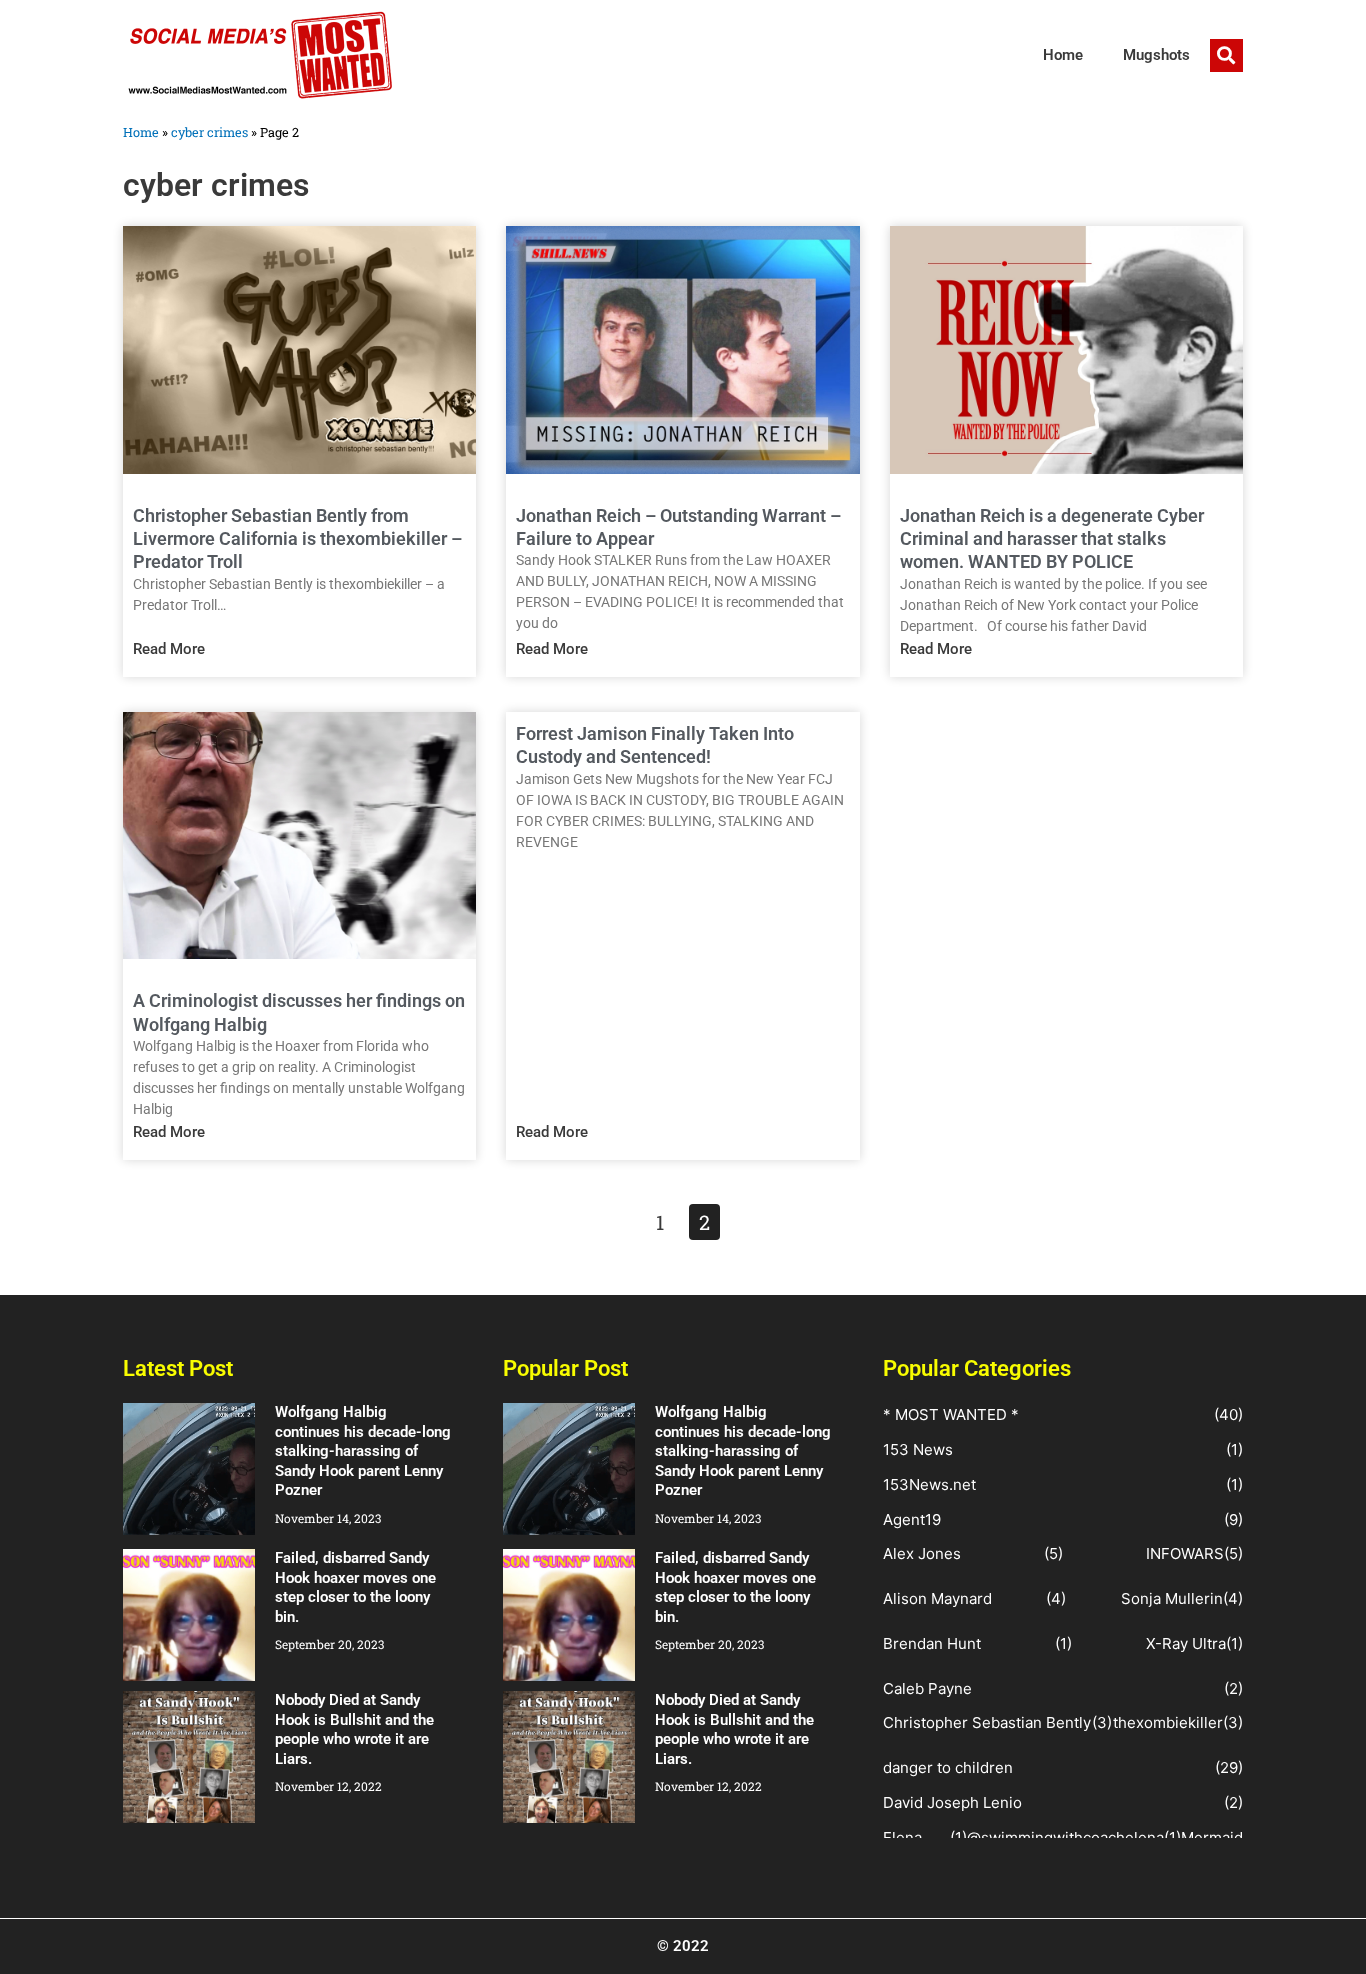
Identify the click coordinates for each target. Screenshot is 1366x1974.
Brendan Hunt (932, 1643)
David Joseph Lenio (952, 1802)
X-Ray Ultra (1186, 1643)
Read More (169, 649)
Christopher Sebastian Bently (987, 1722)
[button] (1226, 55)
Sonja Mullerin (1172, 1598)
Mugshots (1156, 55)
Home (1063, 55)
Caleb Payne (927, 1688)
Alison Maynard (937, 1598)
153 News (918, 1449)
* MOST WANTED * (951, 1414)
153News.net (929, 1484)
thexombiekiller (1168, 1722)
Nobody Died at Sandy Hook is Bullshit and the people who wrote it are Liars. (354, 1729)
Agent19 (912, 1519)
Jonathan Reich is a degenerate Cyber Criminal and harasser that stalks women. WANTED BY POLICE (1052, 539)
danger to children (948, 1767)
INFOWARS (1185, 1553)
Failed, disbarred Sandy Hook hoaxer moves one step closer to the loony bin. (355, 1587)
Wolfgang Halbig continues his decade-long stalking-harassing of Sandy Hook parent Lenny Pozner (363, 1451)
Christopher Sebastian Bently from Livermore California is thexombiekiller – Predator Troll (297, 539)
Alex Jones (922, 1553)
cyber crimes (209, 132)
